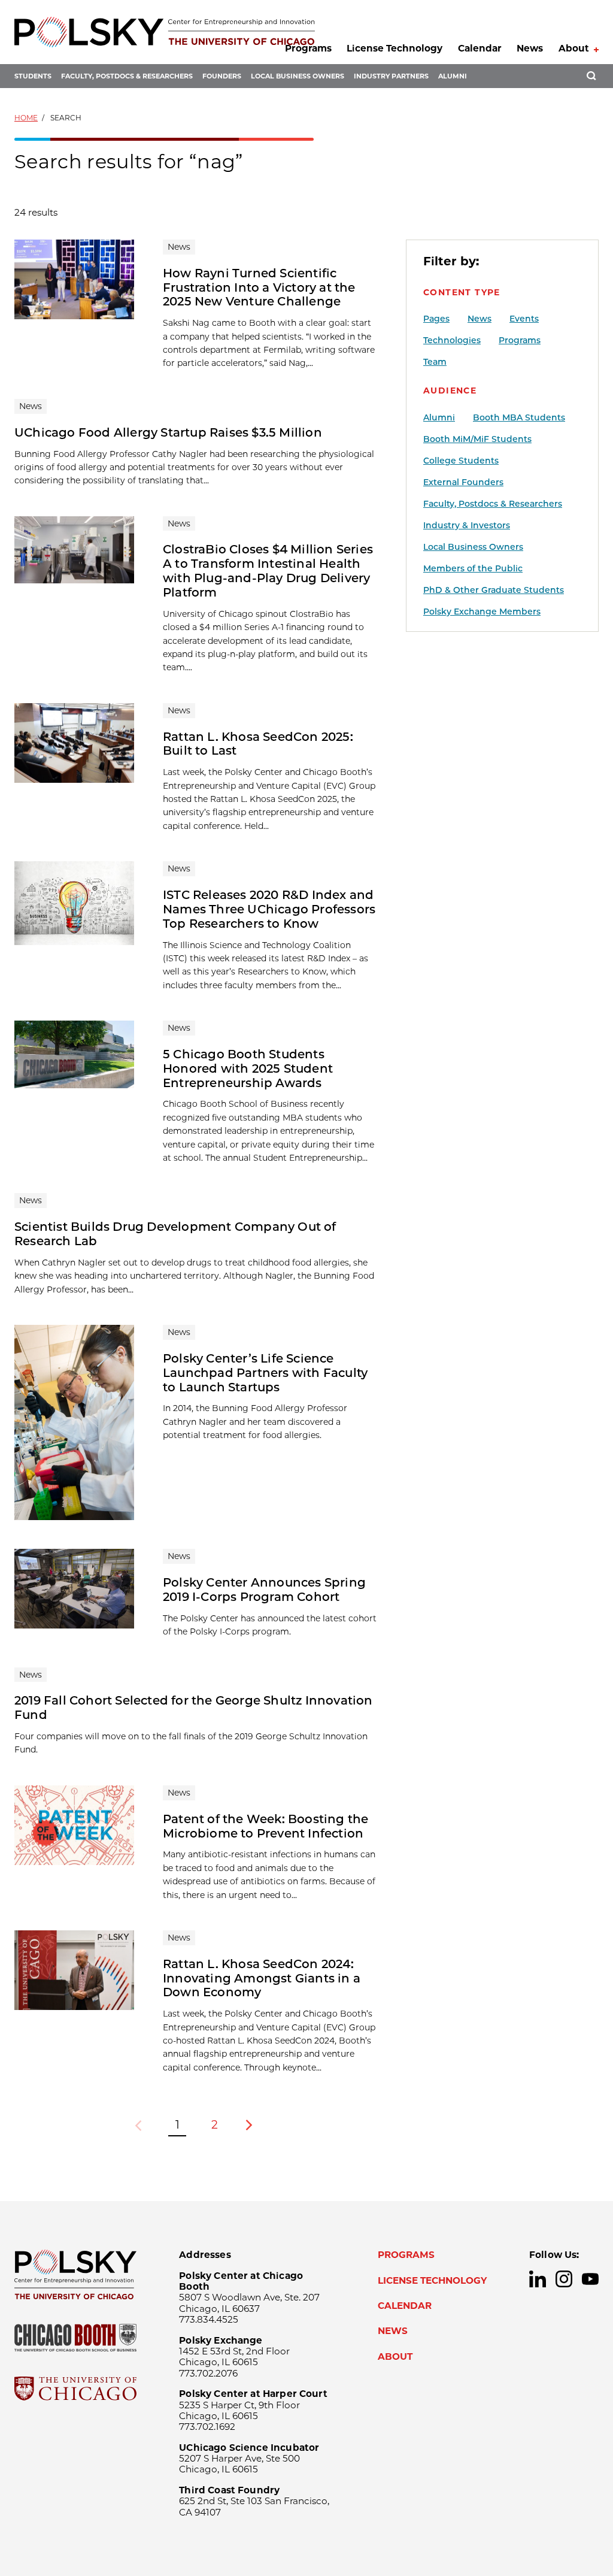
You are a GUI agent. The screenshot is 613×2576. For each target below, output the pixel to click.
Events (524, 319)
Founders (222, 76)
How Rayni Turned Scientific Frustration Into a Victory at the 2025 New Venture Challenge (259, 287)
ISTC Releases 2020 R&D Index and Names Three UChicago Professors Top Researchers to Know (269, 909)
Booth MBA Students (519, 417)
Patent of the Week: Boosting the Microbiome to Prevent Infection (265, 1826)
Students (33, 76)
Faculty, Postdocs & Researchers (127, 76)
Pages (436, 319)
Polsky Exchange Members (482, 612)
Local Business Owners (298, 76)
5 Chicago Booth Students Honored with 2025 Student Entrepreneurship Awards (248, 1068)
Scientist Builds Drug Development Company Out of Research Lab (175, 1234)
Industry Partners (391, 76)
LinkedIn (538, 2279)
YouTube (590, 2279)
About (574, 48)
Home (26, 118)
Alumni (453, 76)
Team (435, 362)
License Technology (394, 48)
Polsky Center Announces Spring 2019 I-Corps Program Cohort (264, 1590)
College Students (461, 461)
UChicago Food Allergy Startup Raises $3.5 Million (168, 432)
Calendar (480, 48)
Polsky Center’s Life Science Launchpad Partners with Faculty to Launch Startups (265, 1373)
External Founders (463, 482)
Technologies (452, 340)
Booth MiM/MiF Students (477, 439)
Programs (308, 48)
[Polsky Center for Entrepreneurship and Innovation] (165, 32)
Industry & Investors (467, 525)
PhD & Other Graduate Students (494, 590)
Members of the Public (473, 568)
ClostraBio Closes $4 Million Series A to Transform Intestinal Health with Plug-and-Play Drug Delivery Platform (268, 571)
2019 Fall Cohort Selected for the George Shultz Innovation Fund (194, 1708)
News (530, 48)
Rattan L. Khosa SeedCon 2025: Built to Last (258, 744)
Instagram (564, 2279)
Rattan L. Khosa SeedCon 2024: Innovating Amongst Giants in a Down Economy (262, 1978)
